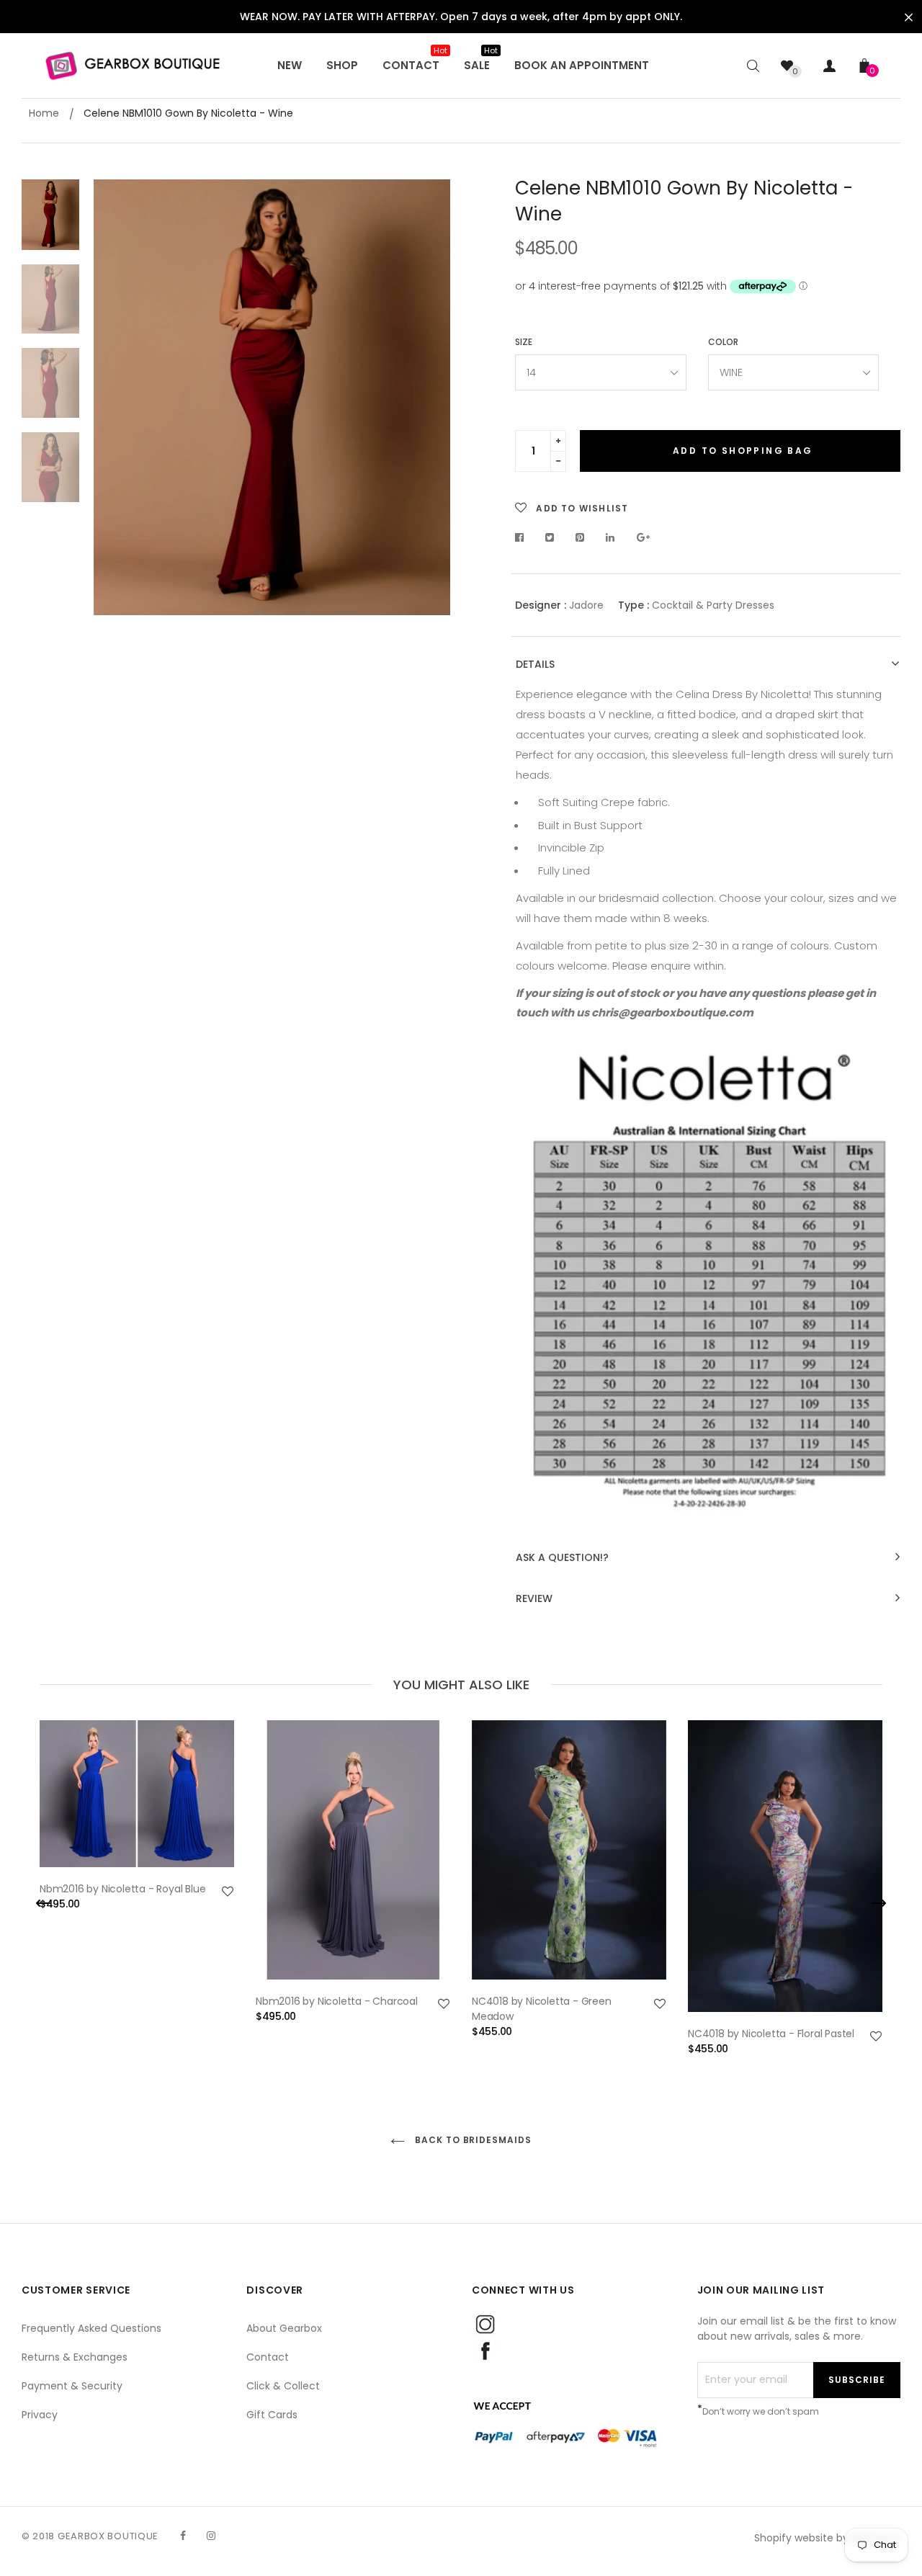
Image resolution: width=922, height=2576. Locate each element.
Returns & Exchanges (75, 2357)
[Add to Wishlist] (228, 1892)
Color (723, 342)
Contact (268, 2357)
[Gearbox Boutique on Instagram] (211, 2536)
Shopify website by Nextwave (827, 2538)
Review (534, 1599)
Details (535, 665)
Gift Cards (272, 2415)
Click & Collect (283, 2386)
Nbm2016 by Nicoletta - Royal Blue (122, 1889)
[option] (272, 397)
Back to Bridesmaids (472, 2140)
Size (524, 342)
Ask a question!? (562, 1558)
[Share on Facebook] (523, 537)
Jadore (586, 605)
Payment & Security (72, 2386)
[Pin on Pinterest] (580, 537)
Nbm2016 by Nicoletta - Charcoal (337, 2001)
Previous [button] (115, 398)
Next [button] (429, 398)
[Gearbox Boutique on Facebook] (183, 2536)
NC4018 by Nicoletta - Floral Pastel (771, 2034)
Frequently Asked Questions (91, 2328)
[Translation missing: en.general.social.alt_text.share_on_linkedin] (610, 537)
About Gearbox (284, 2328)
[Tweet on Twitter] (550, 537)
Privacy (40, 2415)
